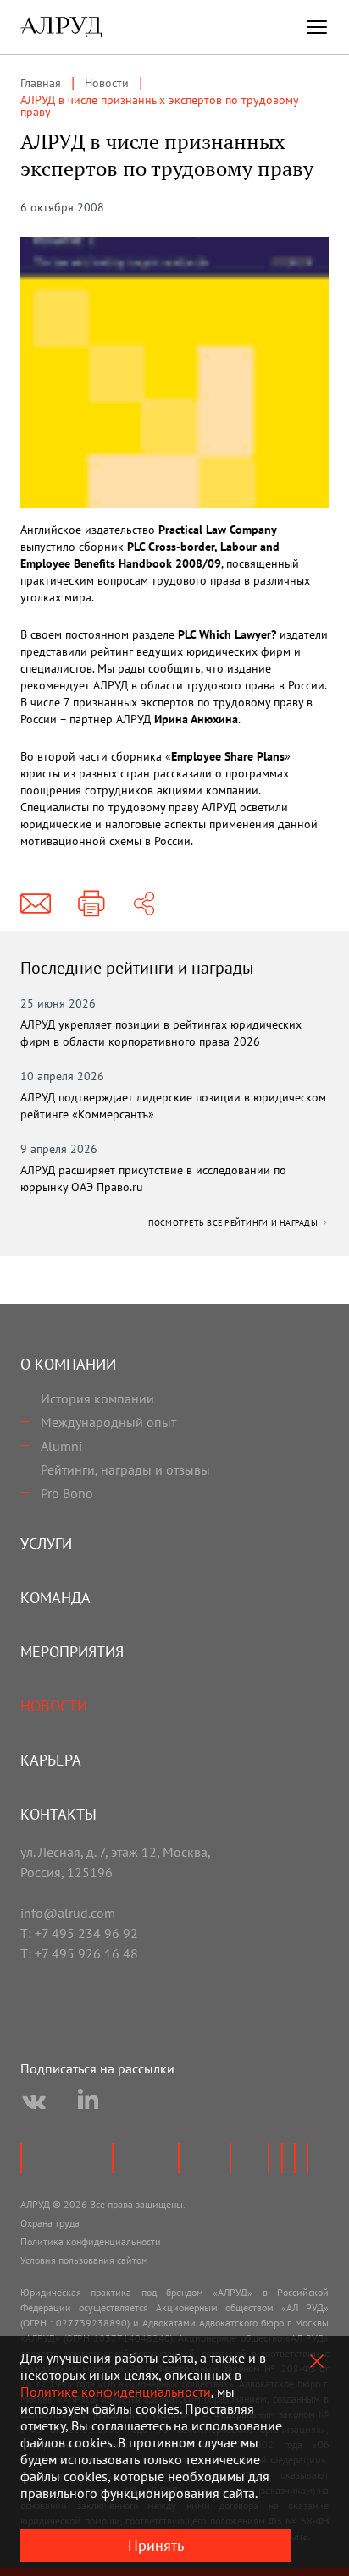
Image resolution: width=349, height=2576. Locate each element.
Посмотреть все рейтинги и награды (235, 1223)
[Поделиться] (144, 904)
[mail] (36, 904)
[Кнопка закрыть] (317, 2361)
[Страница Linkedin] (88, 2102)
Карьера (51, 1760)
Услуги (46, 1543)
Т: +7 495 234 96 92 (79, 1933)
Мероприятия (72, 1652)
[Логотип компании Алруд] (61, 27)
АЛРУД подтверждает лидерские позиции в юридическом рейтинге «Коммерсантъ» (173, 1106)
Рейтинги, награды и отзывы (125, 1469)
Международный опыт (108, 1422)
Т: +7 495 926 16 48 (79, 1953)
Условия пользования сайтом (84, 2260)
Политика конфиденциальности (91, 2241)
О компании (68, 1364)
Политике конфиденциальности (116, 2392)
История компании (97, 1398)
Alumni (61, 1446)
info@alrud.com (68, 1913)
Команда (55, 1598)
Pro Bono (67, 1493)
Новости (54, 1706)
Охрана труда (50, 2223)
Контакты (58, 1814)
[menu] (317, 27)
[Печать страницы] (91, 904)
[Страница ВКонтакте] (34, 2102)
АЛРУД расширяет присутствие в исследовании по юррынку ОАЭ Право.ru (153, 1178)
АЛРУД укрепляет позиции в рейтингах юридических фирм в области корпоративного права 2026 (161, 1033)
